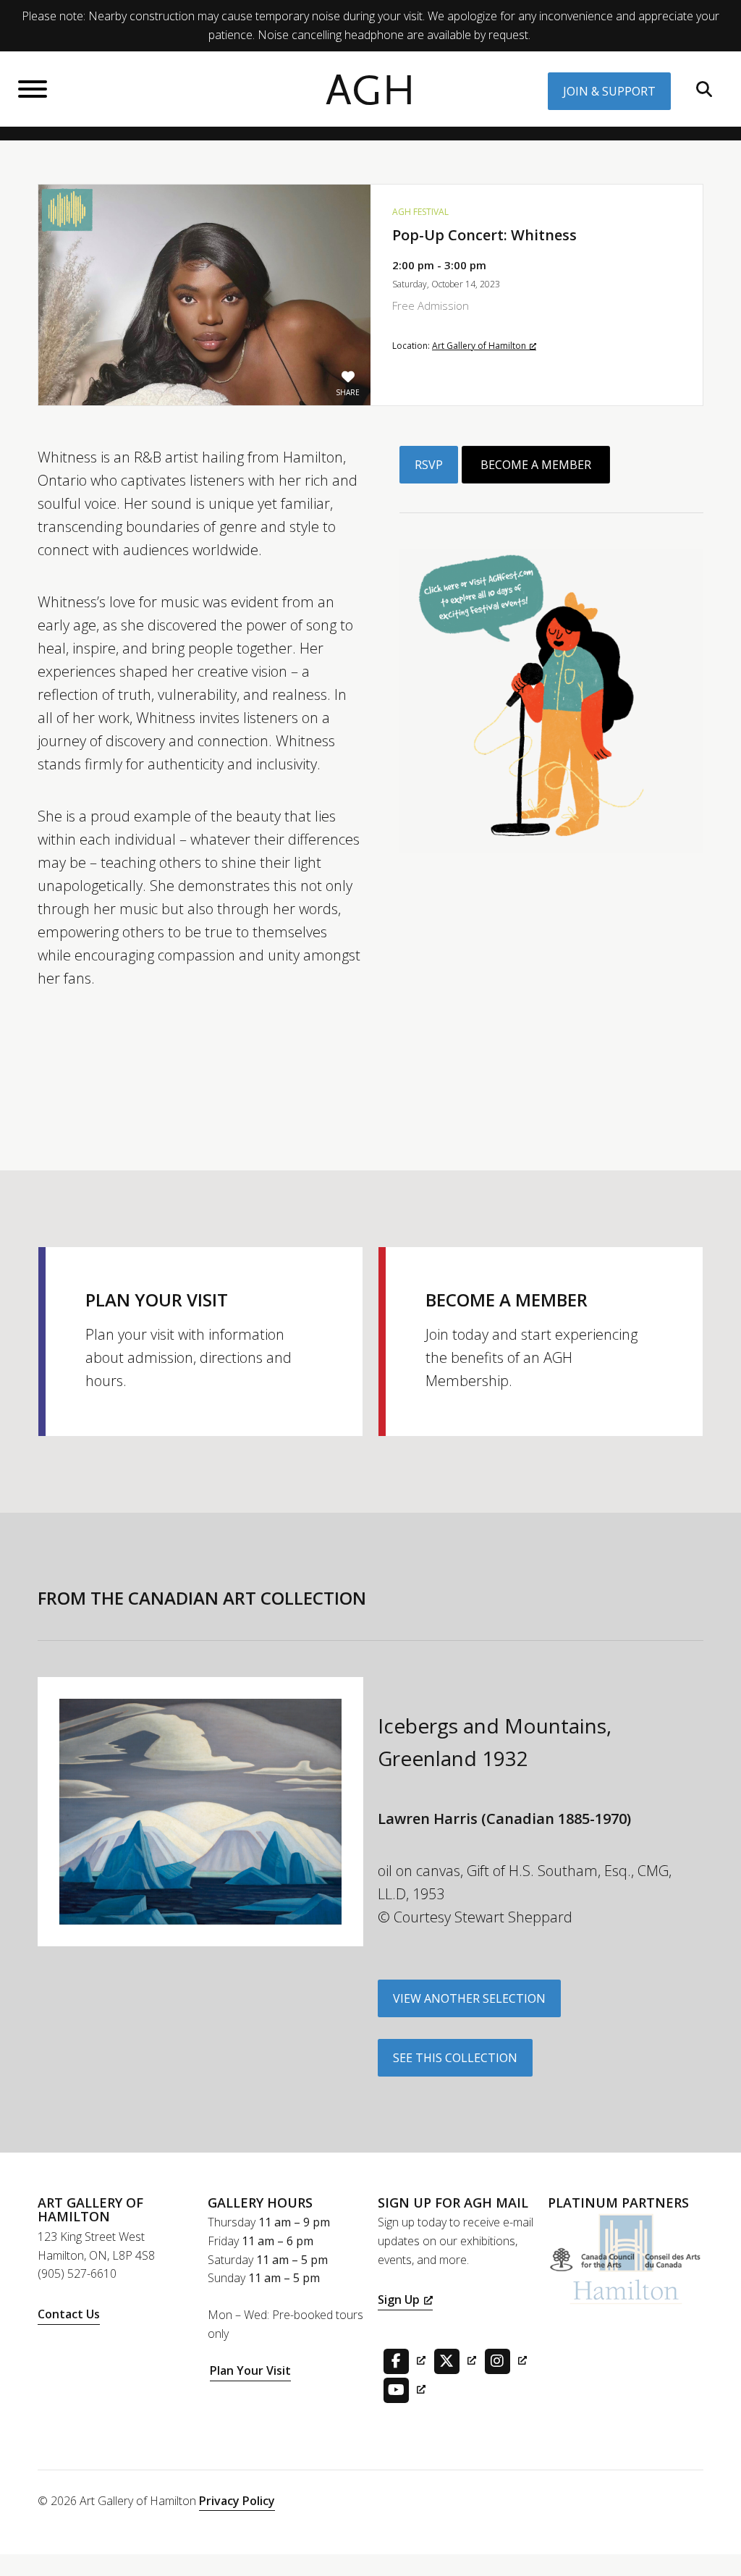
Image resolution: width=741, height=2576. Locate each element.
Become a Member (536, 465)
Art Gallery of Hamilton (479, 346)
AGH (370, 91)
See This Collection (455, 2058)
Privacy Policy (237, 2501)
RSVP (429, 465)
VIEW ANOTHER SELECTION (469, 1998)
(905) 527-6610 (77, 2273)
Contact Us (69, 2314)
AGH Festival (420, 212)
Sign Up (399, 2300)
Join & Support (609, 91)
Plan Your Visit (250, 2370)
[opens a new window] (402, 2360)
